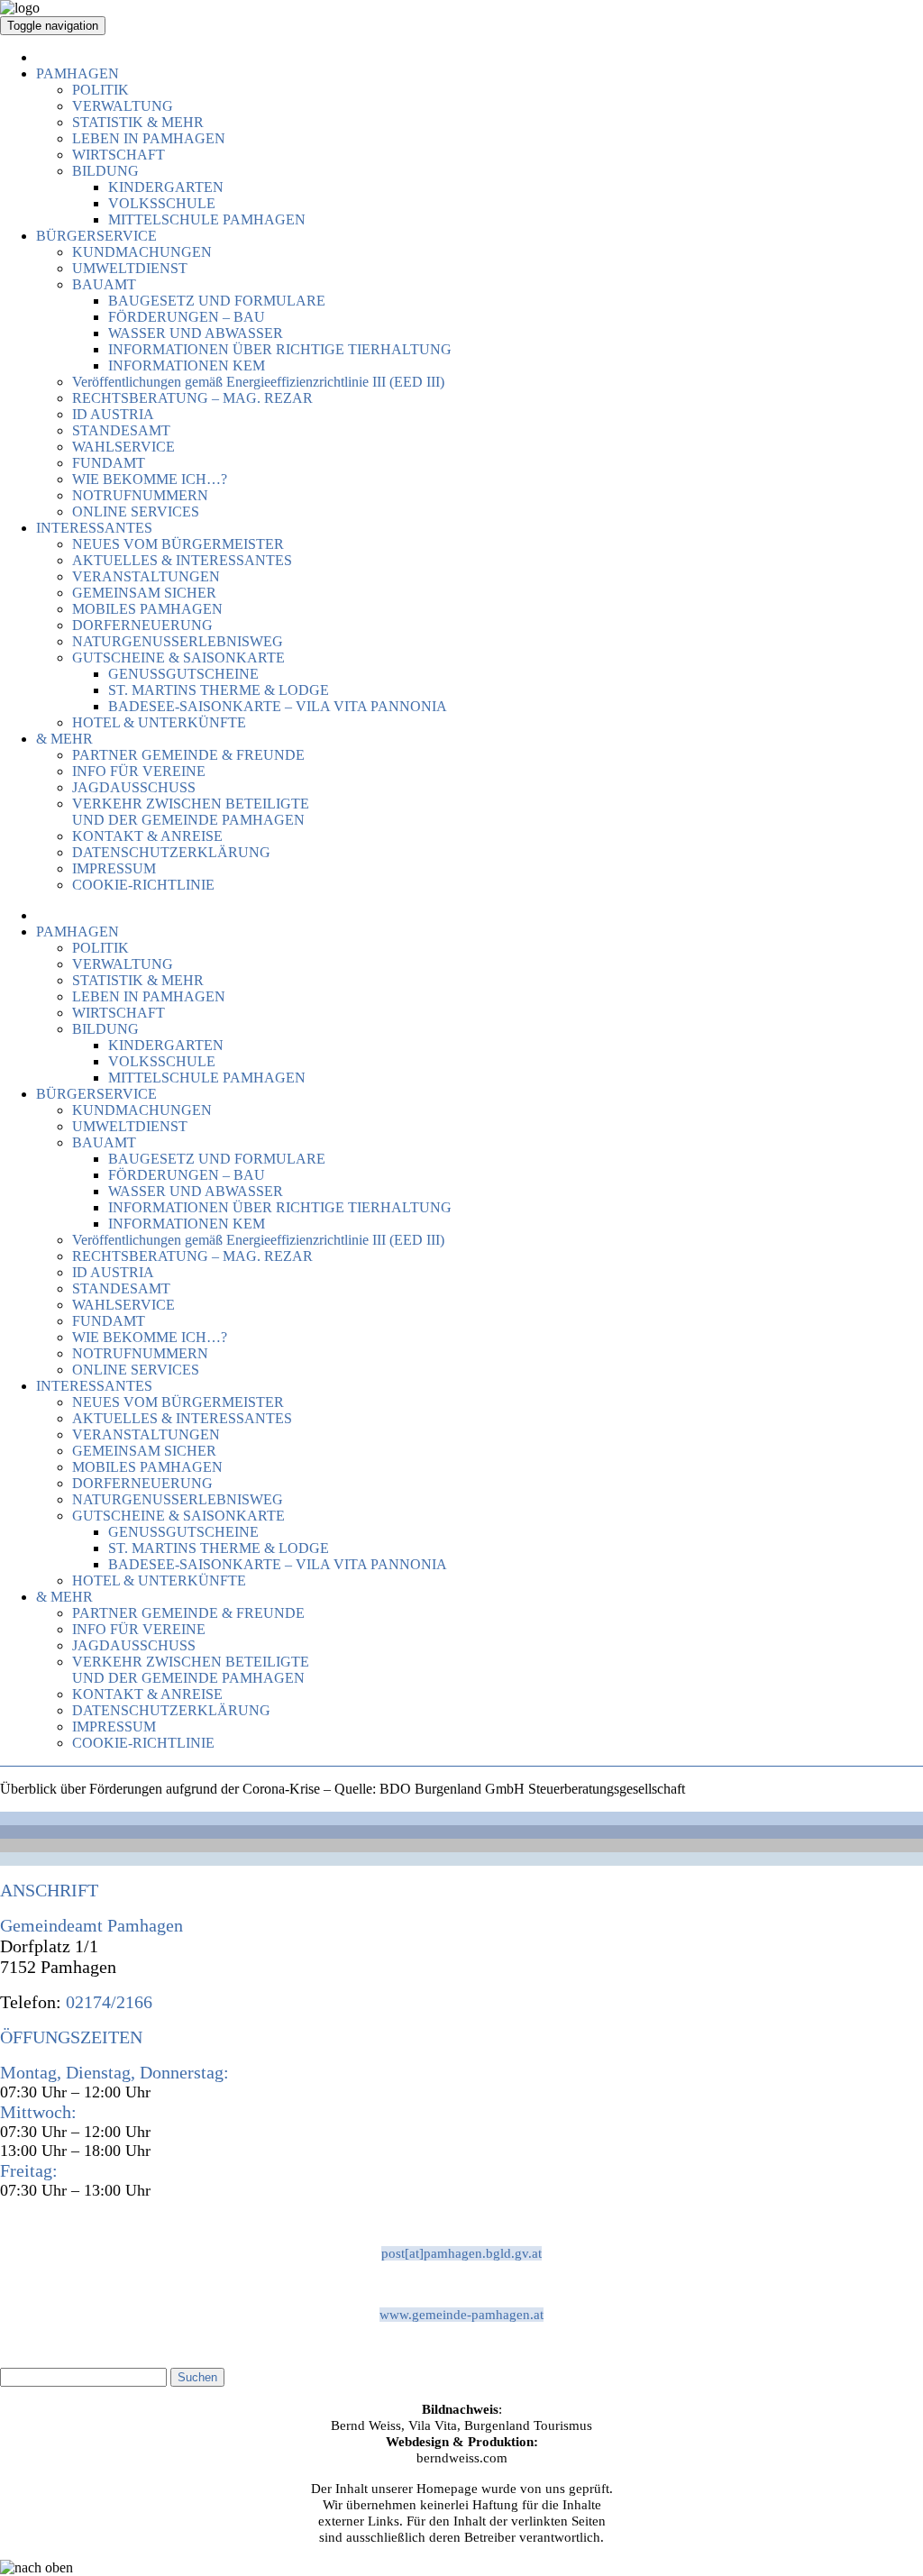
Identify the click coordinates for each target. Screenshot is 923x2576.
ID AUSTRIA (113, 414)
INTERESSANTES (94, 528)
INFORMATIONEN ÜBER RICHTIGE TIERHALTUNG (280, 349)
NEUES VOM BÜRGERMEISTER (178, 544)
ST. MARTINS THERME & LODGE (219, 690)
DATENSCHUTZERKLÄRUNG (171, 852)
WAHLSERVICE (123, 447)
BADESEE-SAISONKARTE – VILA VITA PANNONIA (278, 706)
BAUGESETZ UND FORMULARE (217, 301)
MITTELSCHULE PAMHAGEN (207, 219)
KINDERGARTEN (166, 187)
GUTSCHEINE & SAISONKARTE (178, 658)
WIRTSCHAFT (119, 155)
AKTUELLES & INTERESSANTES (182, 560)
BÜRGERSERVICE (96, 236)
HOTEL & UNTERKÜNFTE (159, 722)
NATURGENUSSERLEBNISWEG (178, 641)
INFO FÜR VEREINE (139, 771)
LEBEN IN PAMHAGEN (149, 138)
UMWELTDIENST (130, 268)
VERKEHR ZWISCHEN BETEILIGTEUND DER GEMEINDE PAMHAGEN (191, 812)
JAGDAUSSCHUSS (134, 787)
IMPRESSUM (114, 868)
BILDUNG (105, 171)
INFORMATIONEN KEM (187, 365)
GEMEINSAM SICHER (144, 593)
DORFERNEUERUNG (142, 625)
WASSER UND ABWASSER (196, 333)
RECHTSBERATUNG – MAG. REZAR (192, 398)
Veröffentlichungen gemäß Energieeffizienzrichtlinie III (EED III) (258, 382)
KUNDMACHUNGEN (142, 252)
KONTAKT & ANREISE (147, 836)
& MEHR (64, 739)
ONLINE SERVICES (136, 512)
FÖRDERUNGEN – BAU (187, 317)
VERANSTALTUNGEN (146, 576)
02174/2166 (107, 2002)
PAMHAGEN (78, 73)
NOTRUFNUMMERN (140, 495)
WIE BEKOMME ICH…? (150, 479)
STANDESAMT (121, 430)
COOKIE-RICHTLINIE (143, 885)
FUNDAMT (109, 463)
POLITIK (101, 90)
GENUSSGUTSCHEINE (183, 674)
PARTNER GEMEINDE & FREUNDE (188, 755)
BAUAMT (104, 284)
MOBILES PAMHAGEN (147, 609)
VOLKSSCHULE (162, 203)
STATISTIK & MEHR (138, 122)
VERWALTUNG (123, 106)
